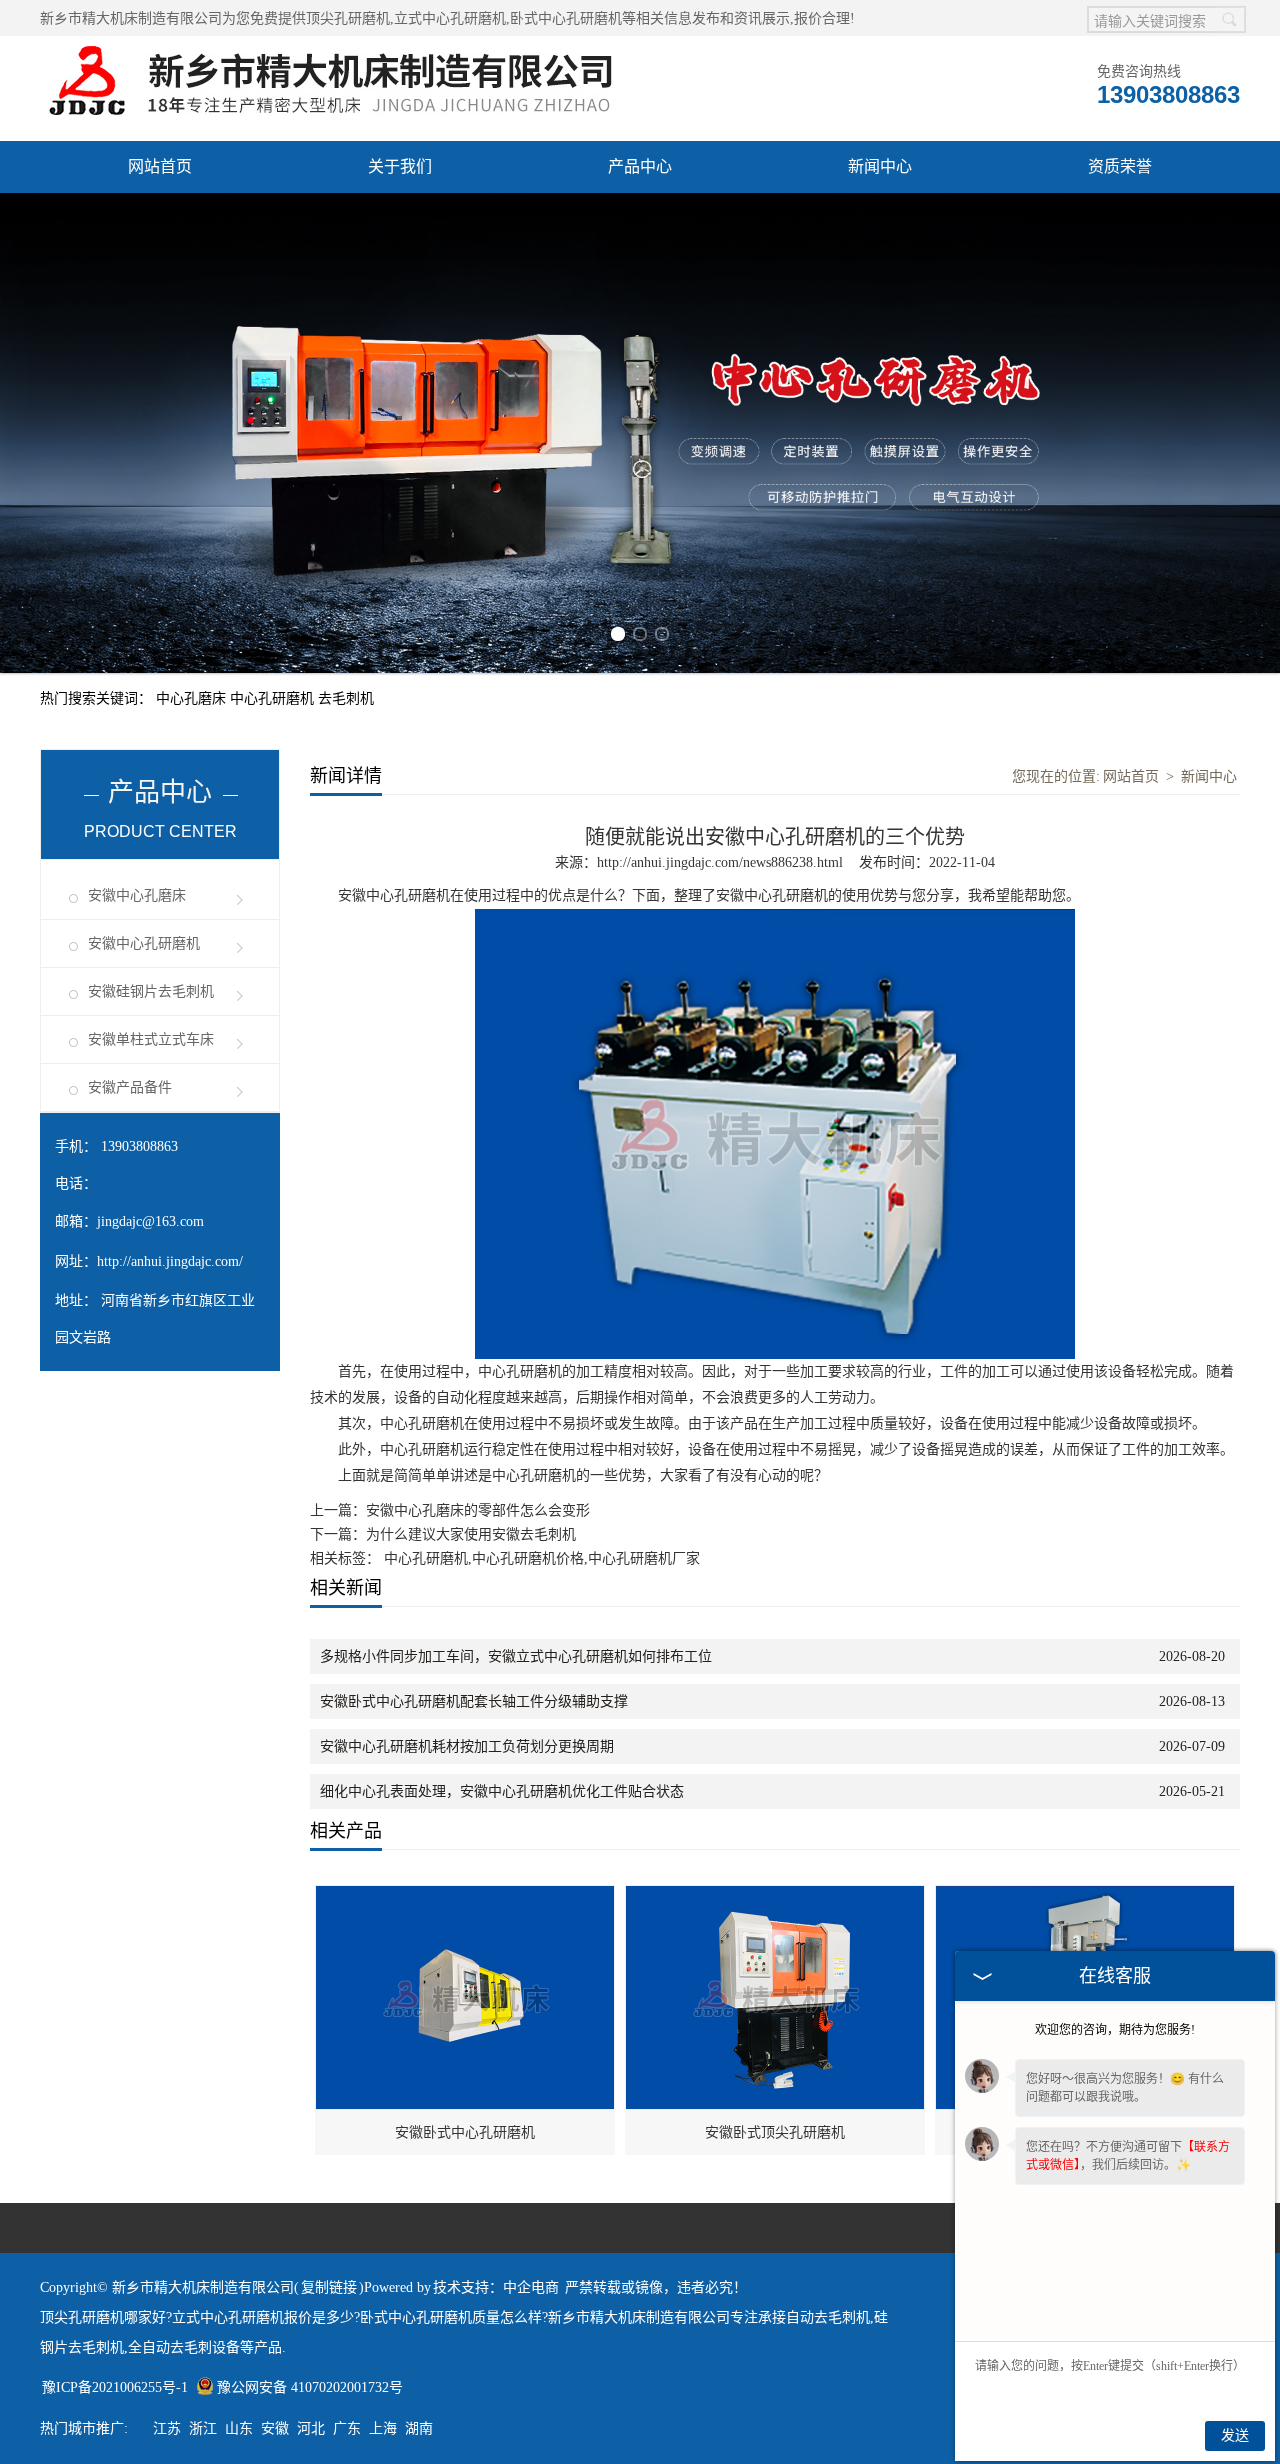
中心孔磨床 (193, 698)
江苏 (167, 2428)
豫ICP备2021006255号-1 (115, 2387)
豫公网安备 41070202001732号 (310, 2387)
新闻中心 (880, 166)
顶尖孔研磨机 (348, 18)
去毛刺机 (346, 698)
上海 (383, 2428)
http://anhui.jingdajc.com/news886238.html (720, 862)
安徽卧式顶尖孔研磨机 (775, 2132)
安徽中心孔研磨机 (144, 943)
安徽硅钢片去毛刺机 (151, 991)
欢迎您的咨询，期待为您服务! (1115, 2030)
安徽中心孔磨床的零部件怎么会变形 (478, 1510)
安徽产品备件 (130, 1087)
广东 (347, 2428)
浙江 (203, 2428)
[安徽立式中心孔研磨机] (1086, 1896)
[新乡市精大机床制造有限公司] (339, 46)
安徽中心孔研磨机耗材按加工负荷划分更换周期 (467, 1746)
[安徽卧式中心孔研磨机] (466, 1896)
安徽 (275, 2428)
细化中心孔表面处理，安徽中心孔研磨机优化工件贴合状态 (502, 1791)
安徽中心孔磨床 (137, 895)
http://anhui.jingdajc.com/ (170, 1261)
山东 (239, 2428)
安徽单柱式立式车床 (151, 1039)
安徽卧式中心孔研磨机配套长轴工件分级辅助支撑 (474, 1701)
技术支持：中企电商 (496, 2287)
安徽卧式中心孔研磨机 (465, 2132)
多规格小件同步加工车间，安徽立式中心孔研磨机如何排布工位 (516, 1656)
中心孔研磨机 (274, 698)
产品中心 (640, 166)
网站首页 (160, 166)
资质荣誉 (1120, 166)
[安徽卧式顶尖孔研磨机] (776, 1896)
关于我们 (400, 166)
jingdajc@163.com (150, 1221)
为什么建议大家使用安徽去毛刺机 (471, 1534)
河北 (311, 2428)
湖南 (419, 2428)
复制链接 (329, 2287)
